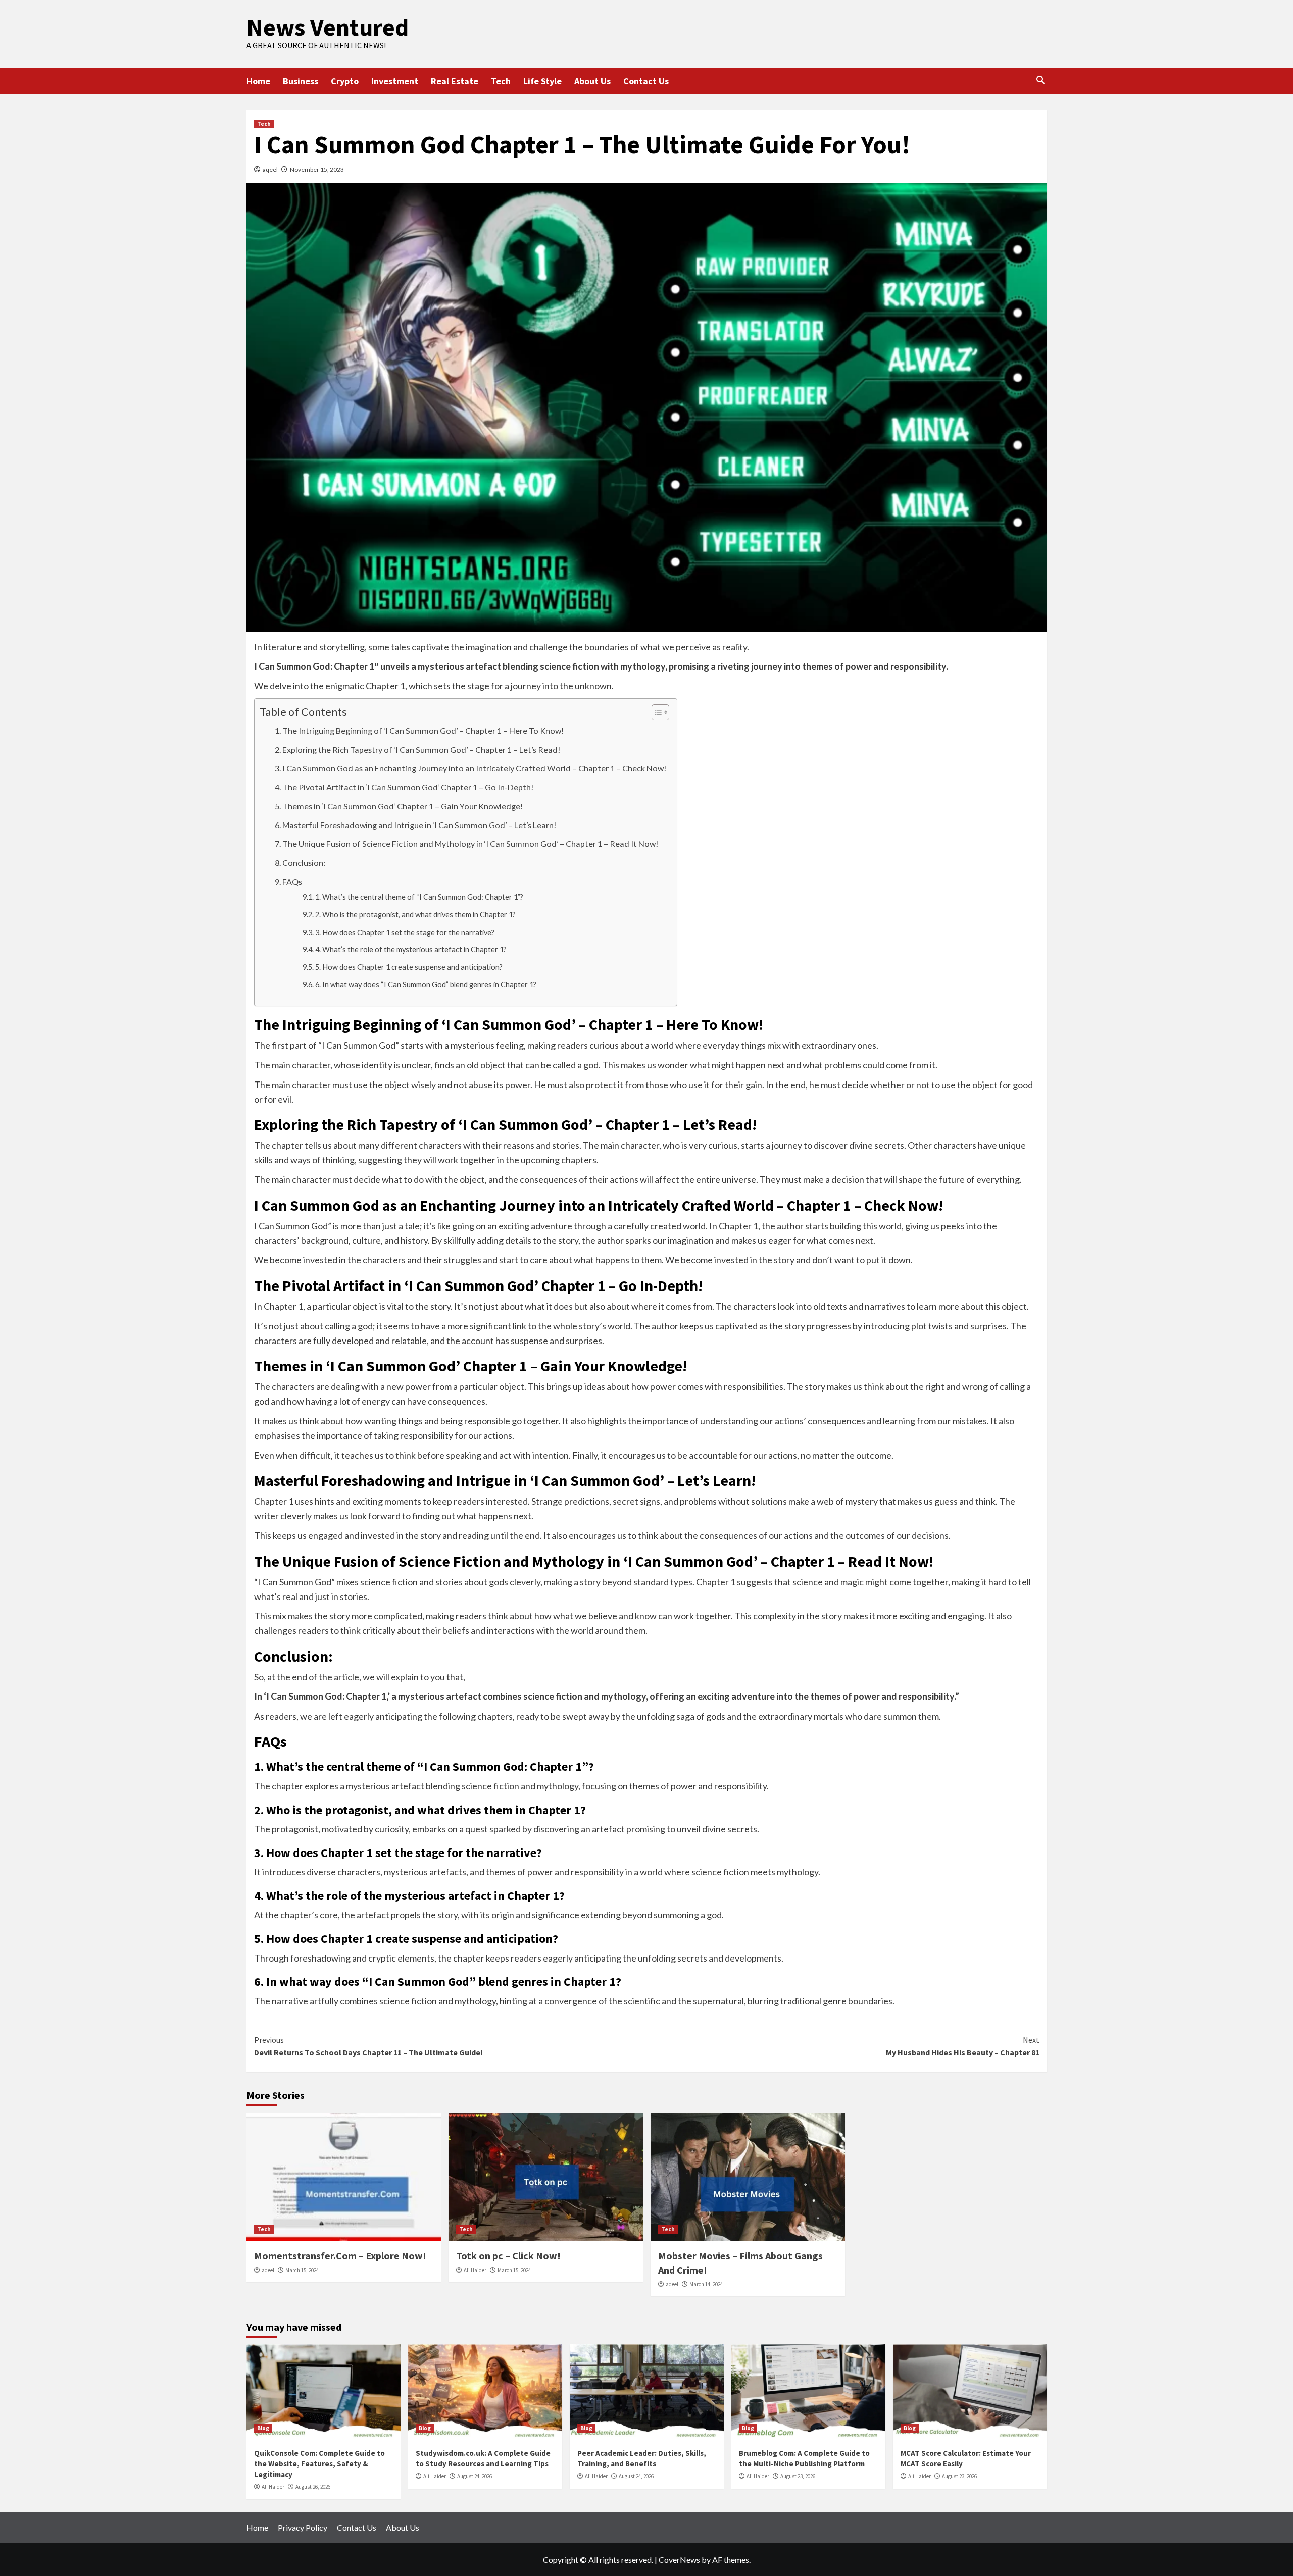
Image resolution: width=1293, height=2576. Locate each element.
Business (301, 81)
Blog (263, 2428)
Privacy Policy (303, 2527)
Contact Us (646, 81)
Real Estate (455, 81)
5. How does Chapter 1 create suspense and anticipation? (409, 967)
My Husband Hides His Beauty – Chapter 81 (963, 2046)
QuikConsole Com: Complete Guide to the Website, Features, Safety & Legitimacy (319, 2464)
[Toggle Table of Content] (655, 712)
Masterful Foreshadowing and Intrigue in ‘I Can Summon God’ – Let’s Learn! (419, 825)
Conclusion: (304, 863)
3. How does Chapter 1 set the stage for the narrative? (405, 932)
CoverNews (679, 2560)
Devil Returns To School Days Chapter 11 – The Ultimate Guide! (368, 2046)
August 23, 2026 (798, 2476)
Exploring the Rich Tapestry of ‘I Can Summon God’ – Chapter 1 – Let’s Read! (421, 750)
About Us (592, 81)
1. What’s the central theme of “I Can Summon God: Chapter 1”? (419, 897)
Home (258, 81)
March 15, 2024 (302, 2270)
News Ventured (328, 27)
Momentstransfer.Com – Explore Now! (340, 2256)
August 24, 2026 (475, 2476)
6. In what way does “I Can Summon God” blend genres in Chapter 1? (426, 984)
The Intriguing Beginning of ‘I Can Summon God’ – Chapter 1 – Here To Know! (423, 730)
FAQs (292, 881)
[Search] (1041, 80)
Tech (501, 81)
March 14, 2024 (706, 2284)
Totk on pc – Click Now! (508, 2256)
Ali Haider (475, 2270)
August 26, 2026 (313, 2487)
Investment (395, 81)
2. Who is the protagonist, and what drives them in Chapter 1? (415, 915)
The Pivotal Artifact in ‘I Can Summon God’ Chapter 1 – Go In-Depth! (408, 787)
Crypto (345, 81)
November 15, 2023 (317, 169)
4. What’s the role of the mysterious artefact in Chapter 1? (411, 949)
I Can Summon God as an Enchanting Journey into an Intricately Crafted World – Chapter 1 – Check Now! (475, 768)
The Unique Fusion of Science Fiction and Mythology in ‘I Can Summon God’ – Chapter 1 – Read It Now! (470, 843)
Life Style (542, 81)
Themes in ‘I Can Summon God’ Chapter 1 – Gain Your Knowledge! (403, 806)
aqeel (270, 169)
